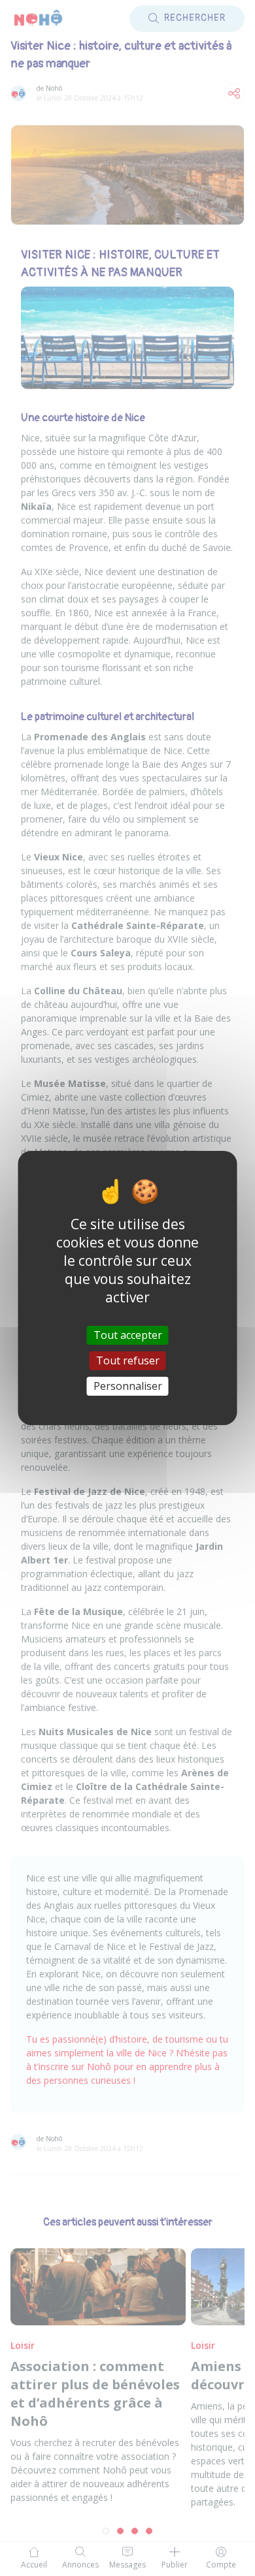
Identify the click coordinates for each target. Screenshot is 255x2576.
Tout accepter (128, 1334)
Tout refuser (128, 1360)
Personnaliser (128, 1386)
